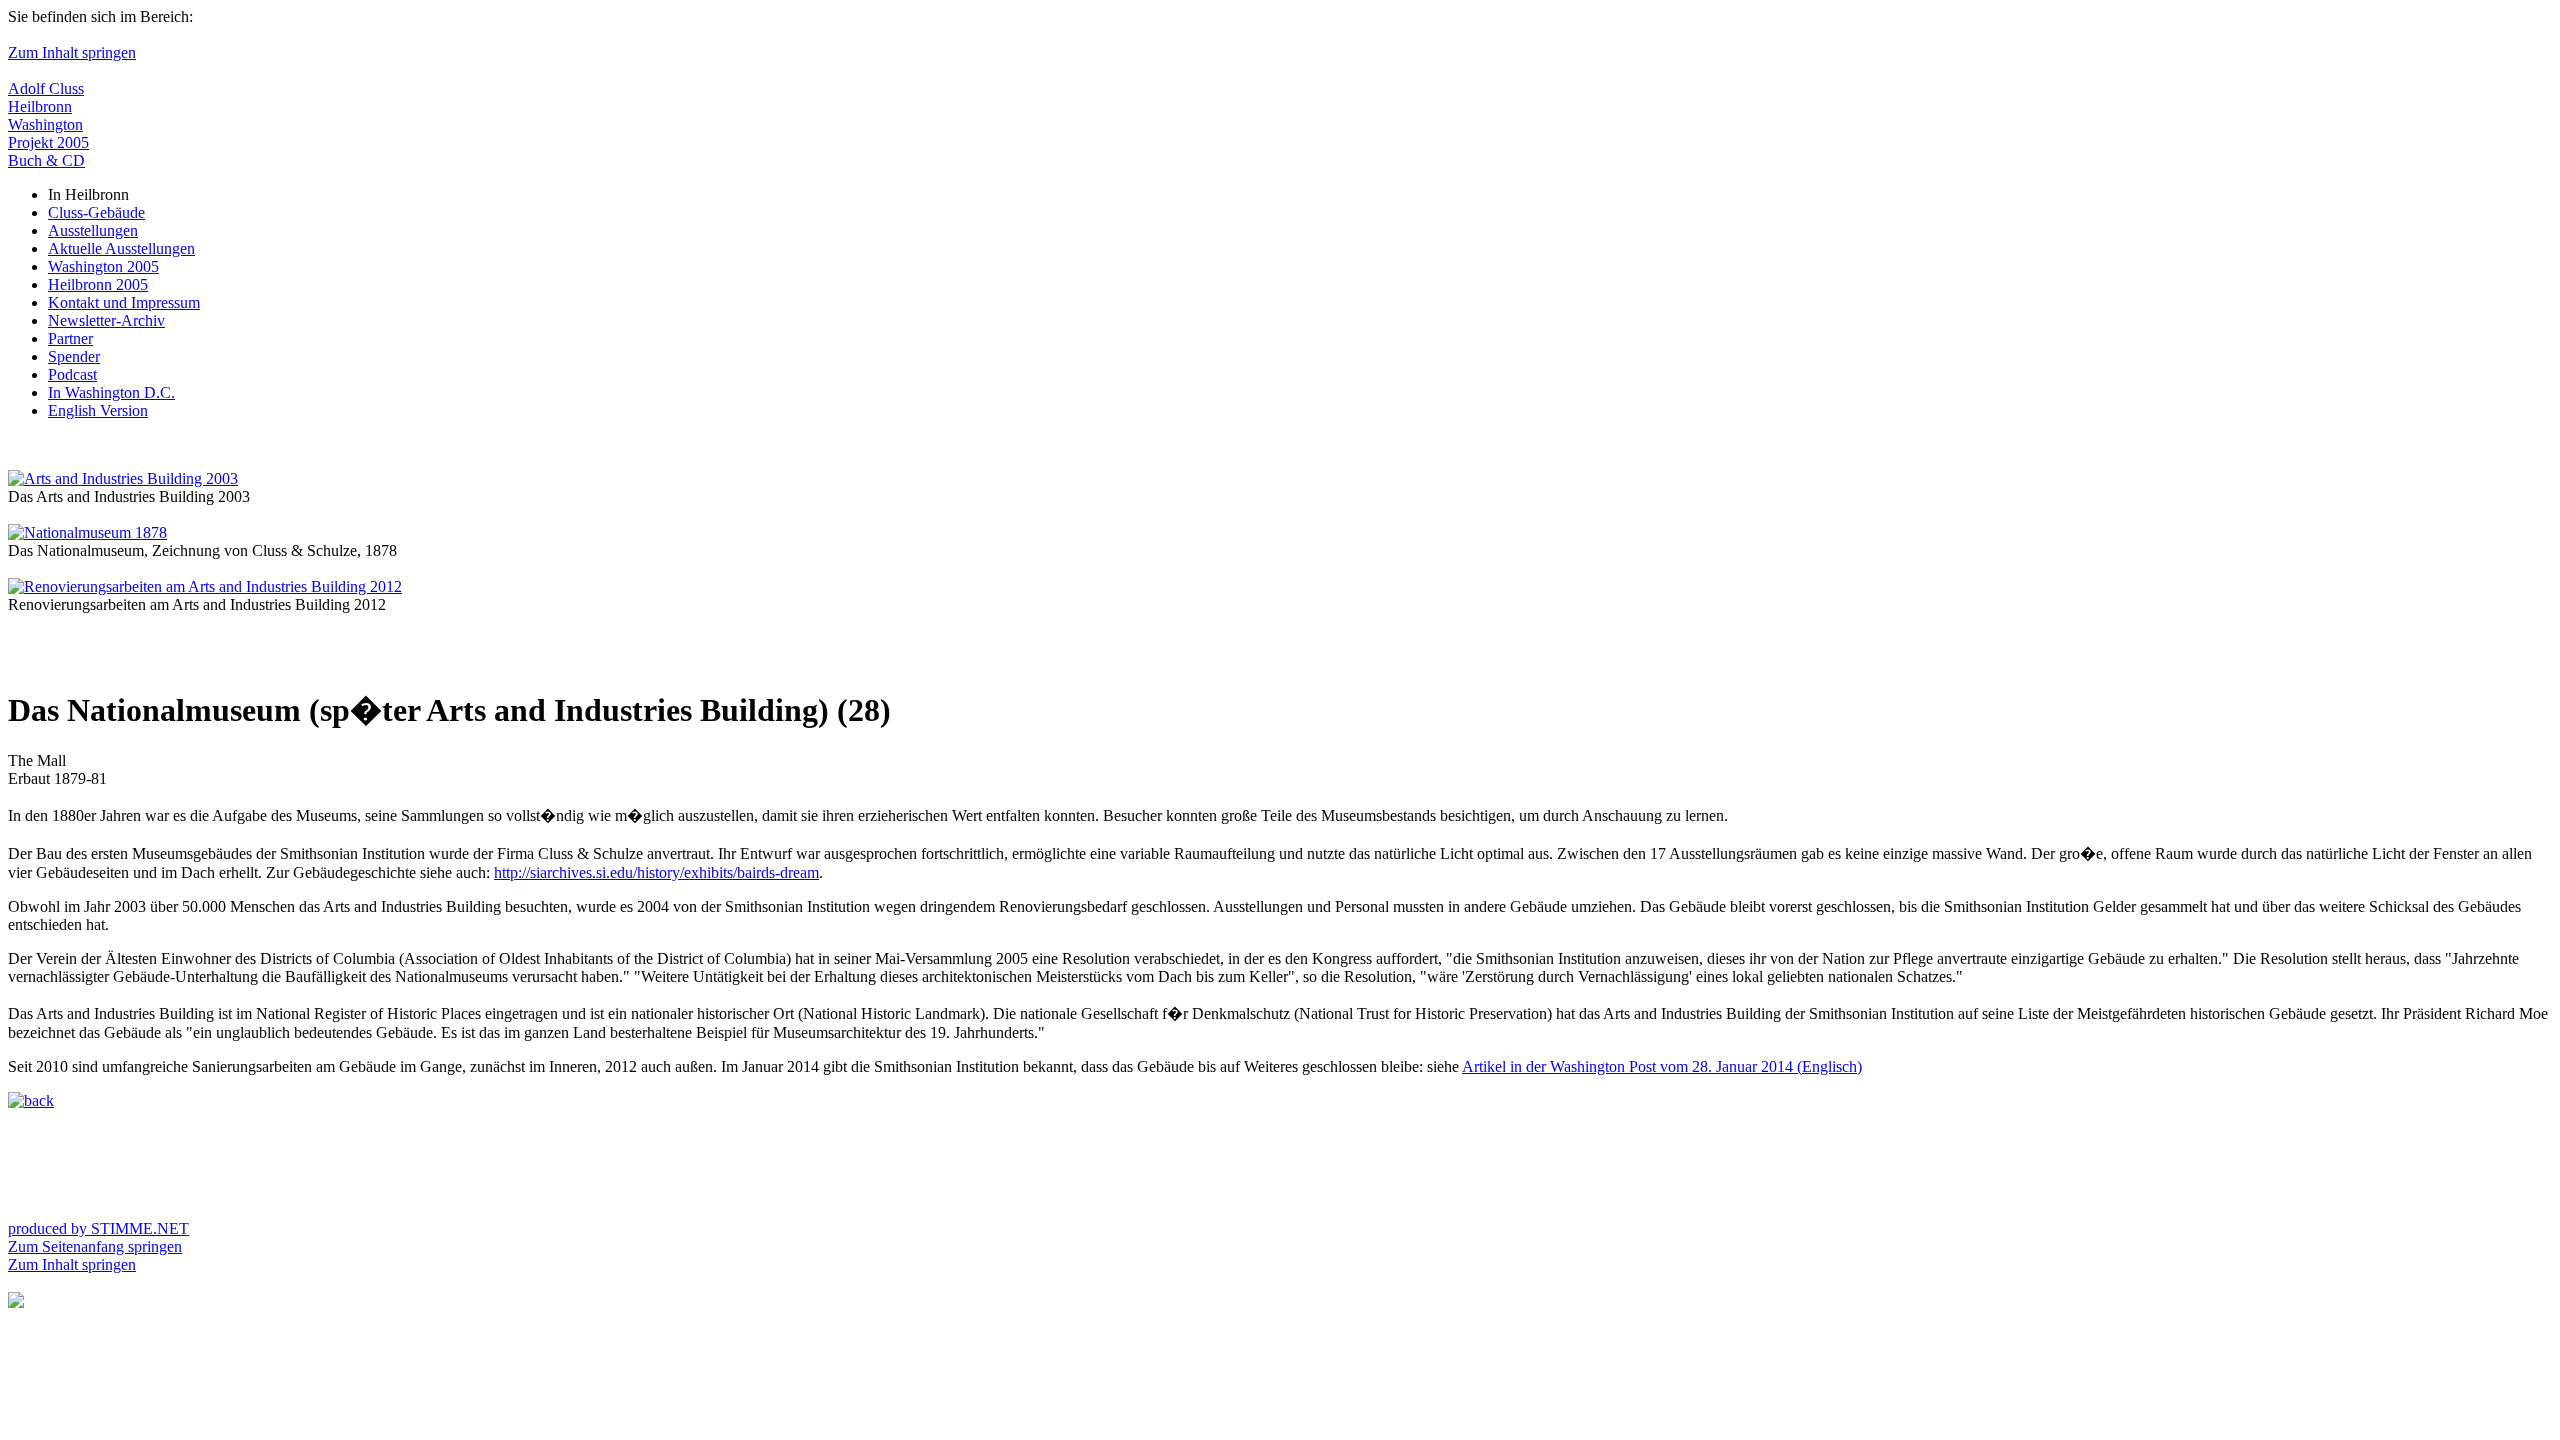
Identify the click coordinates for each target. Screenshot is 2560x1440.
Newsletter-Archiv (106, 320)
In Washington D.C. (111, 392)
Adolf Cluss (46, 88)
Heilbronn (40, 106)
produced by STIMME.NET (98, 1228)
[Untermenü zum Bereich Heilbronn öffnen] (16, 1302)
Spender (74, 356)
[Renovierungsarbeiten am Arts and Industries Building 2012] (205, 586)
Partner (70, 338)
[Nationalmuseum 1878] (87, 532)
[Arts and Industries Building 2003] (123, 478)
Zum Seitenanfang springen (95, 1246)
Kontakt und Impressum (124, 302)
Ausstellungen (93, 230)
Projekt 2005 (48, 142)
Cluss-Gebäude (96, 212)
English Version (98, 410)
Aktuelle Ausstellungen (121, 248)
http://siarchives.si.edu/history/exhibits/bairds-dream (656, 872)
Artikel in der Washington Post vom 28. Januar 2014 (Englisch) (1662, 1066)
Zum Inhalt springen (72, 52)
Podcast (72, 374)
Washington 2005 (103, 266)
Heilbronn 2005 (98, 284)
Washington (45, 124)
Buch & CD (46, 160)
